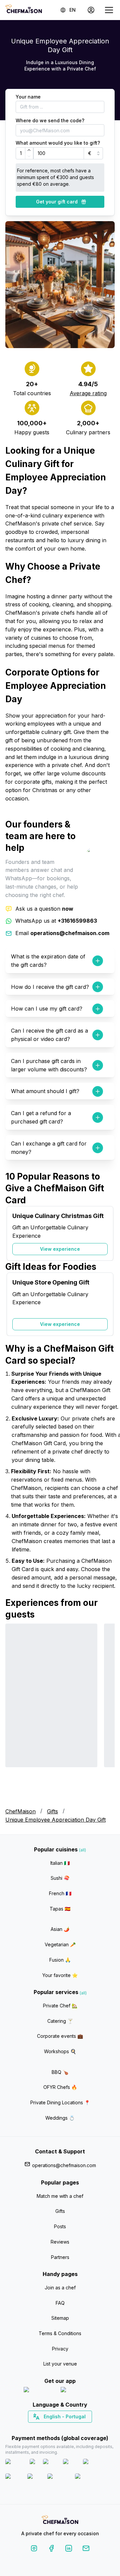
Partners (60, 2257)
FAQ (60, 2303)
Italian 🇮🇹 (60, 1863)
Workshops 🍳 (60, 2051)
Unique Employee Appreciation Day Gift (55, 1820)
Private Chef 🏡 (60, 2006)
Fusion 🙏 (60, 1960)
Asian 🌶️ (60, 1929)
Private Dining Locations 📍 (60, 2102)
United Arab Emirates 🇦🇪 (65, 2428)
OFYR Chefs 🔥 (60, 2087)
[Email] (86, 2549)
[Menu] (109, 10)
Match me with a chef (60, 2196)
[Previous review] (14, 1710)
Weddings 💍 (60, 2118)
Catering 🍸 (60, 2021)
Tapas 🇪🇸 (60, 1909)
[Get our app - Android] (79, 2391)
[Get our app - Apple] (39, 2391)
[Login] (91, 10)
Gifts (52, 1811)
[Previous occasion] (14, 1233)
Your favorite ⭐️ (60, 1975)
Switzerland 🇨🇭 (46, 2428)
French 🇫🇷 (60, 1893)
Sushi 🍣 (60, 1878)
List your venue (60, 2364)
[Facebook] (51, 2549)
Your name (28, 97)
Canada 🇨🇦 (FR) (54, 2428)
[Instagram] (34, 2549)
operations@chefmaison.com (64, 2165)
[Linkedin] (69, 2549)
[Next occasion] (106, 1233)
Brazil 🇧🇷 (74, 2428)
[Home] (24, 10)
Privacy (60, 2349)
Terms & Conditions (60, 2333)
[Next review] (106, 1710)
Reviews (60, 2242)
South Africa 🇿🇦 (59, 2428)
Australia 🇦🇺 (70, 2428)
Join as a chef (60, 2288)
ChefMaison (20, 1811)
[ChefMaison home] (60, 2521)
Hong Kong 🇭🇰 (77, 2428)
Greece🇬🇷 (42, 2428)
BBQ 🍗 (60, 2072)
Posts (60, 2226)
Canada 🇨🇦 (50, 2428)
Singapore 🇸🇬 (82, 2428)
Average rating (88, 393)
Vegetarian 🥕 (60, 1944)
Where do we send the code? (50, 120)
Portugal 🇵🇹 (39, 2428)
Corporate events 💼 (60, 2036)
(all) (82, 1850)
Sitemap (60, 2318)
